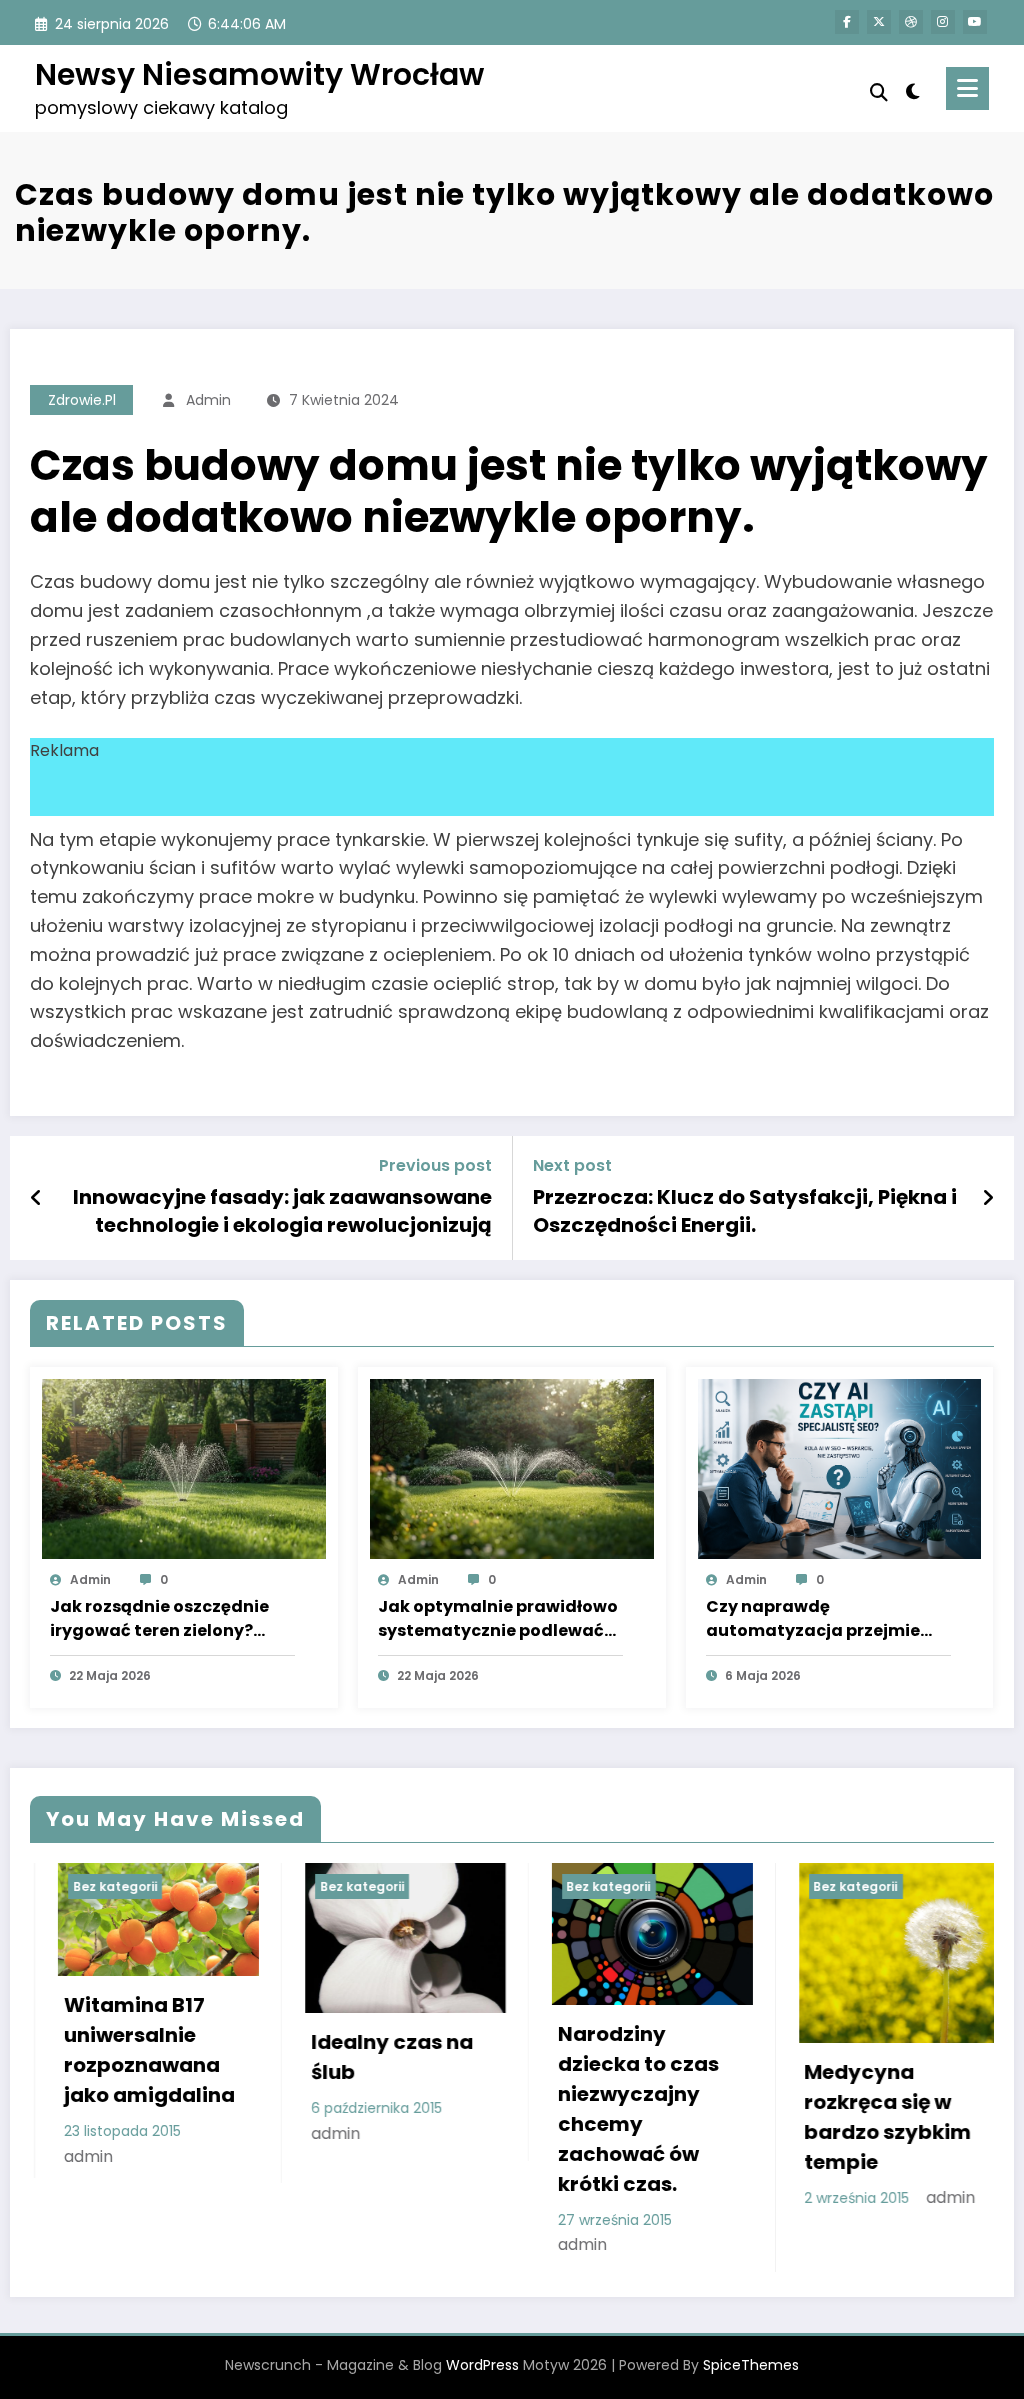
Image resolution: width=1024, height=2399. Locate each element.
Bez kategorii (87, 1886)
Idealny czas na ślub (364, 2057)
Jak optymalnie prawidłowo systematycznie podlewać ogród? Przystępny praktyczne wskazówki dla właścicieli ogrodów (498, 1619)
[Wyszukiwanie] (879, 92)
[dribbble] (911, 22)
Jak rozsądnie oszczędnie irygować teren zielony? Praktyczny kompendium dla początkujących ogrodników (159, 1619)
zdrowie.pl (82, 400)
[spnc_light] (913, 89)
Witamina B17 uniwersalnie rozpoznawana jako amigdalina (121, 2050)
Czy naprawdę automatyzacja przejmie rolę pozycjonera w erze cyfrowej (813, 1619)
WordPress (482, 2365)
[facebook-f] (847, 22)
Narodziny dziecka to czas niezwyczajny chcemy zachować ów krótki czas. (610, 2109)
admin (208, 400)
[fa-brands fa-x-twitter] (879, 22)
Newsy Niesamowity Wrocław (259, 74)
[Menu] (967, 88)
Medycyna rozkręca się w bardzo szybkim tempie (860, 2117)
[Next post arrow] (988, 1198)
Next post (572, 1165)
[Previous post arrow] (36, 1198)
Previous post (435, 1165)
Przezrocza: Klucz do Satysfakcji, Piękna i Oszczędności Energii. (745, 1211)
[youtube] (975, 22)
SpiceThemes (751, 2365)
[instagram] (943, 22)
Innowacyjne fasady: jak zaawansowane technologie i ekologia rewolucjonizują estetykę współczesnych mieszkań (282, 1211)
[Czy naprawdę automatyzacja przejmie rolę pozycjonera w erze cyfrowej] (840, 1467)
